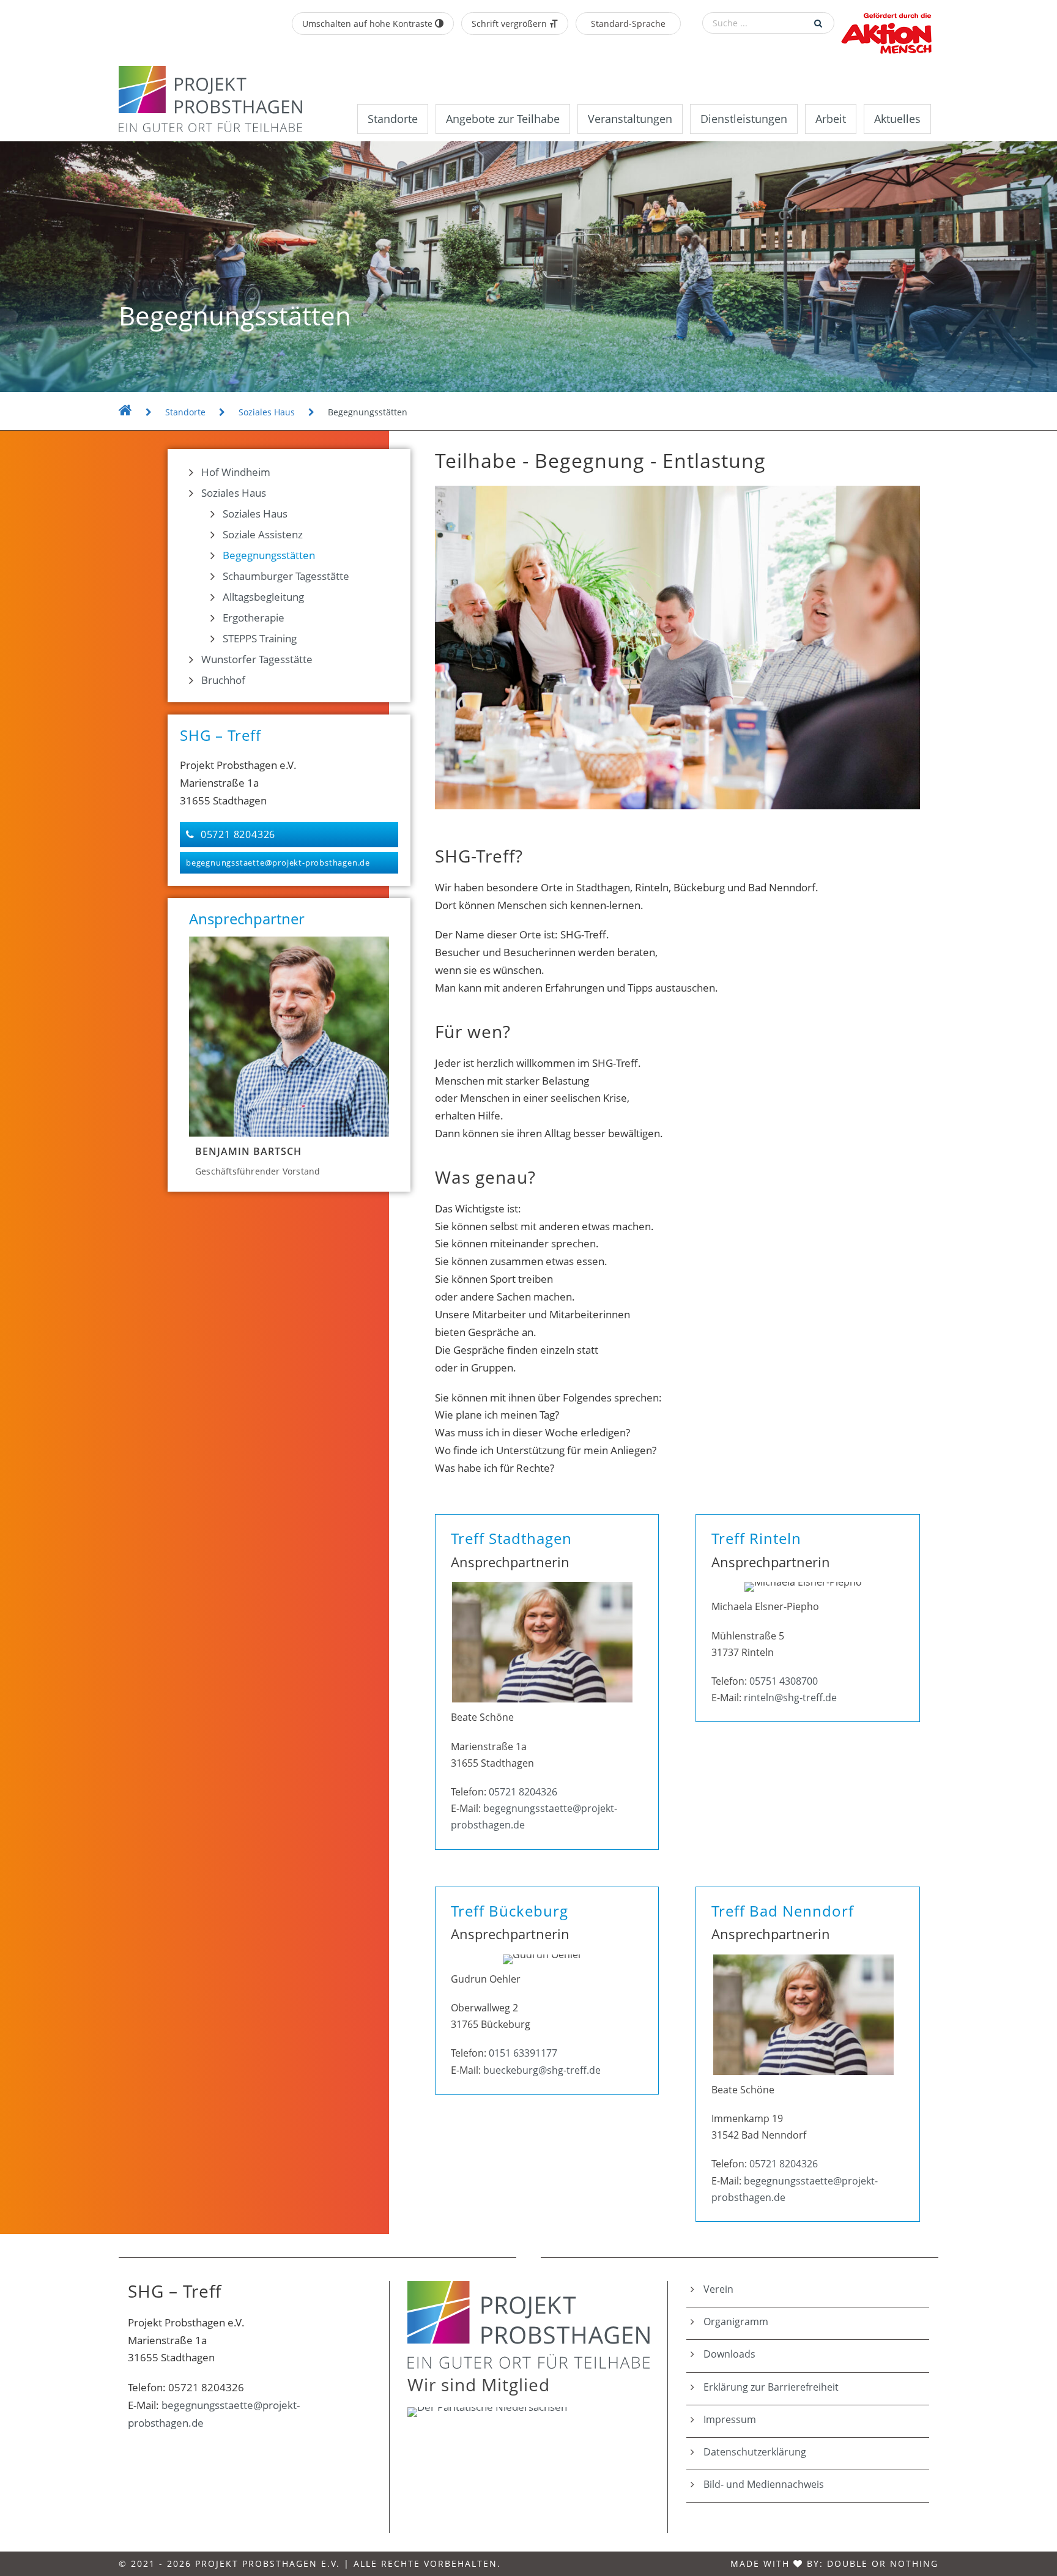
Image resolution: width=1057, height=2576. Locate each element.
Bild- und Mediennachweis (764, 2484)
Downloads (729, 2354)
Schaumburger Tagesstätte (286, 576)
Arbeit (831, 119)
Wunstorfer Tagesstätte (257, 659)
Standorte (393, 119)
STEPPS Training (260, 638)
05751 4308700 (784, 1681)
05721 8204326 (238, 834)
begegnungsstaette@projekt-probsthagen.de (278, 863)
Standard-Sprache (628, 24)
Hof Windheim (236, 472)
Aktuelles (897, 119)
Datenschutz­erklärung (755, 2452)
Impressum (730, 2419)
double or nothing (883, 2563)
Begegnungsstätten (269, 555)
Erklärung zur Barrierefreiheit (771, 2387)
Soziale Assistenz (263, 534)
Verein (718, 2289)
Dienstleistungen (744, 119)
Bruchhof (223, 680)
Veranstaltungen (630, 119)
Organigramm (736, 2322)
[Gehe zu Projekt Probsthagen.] (125, 412)
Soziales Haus (234, 493)
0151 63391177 (523, 2053)
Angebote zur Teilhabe (503, 119)
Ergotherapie (254, 618)
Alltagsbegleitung (263, 597)
